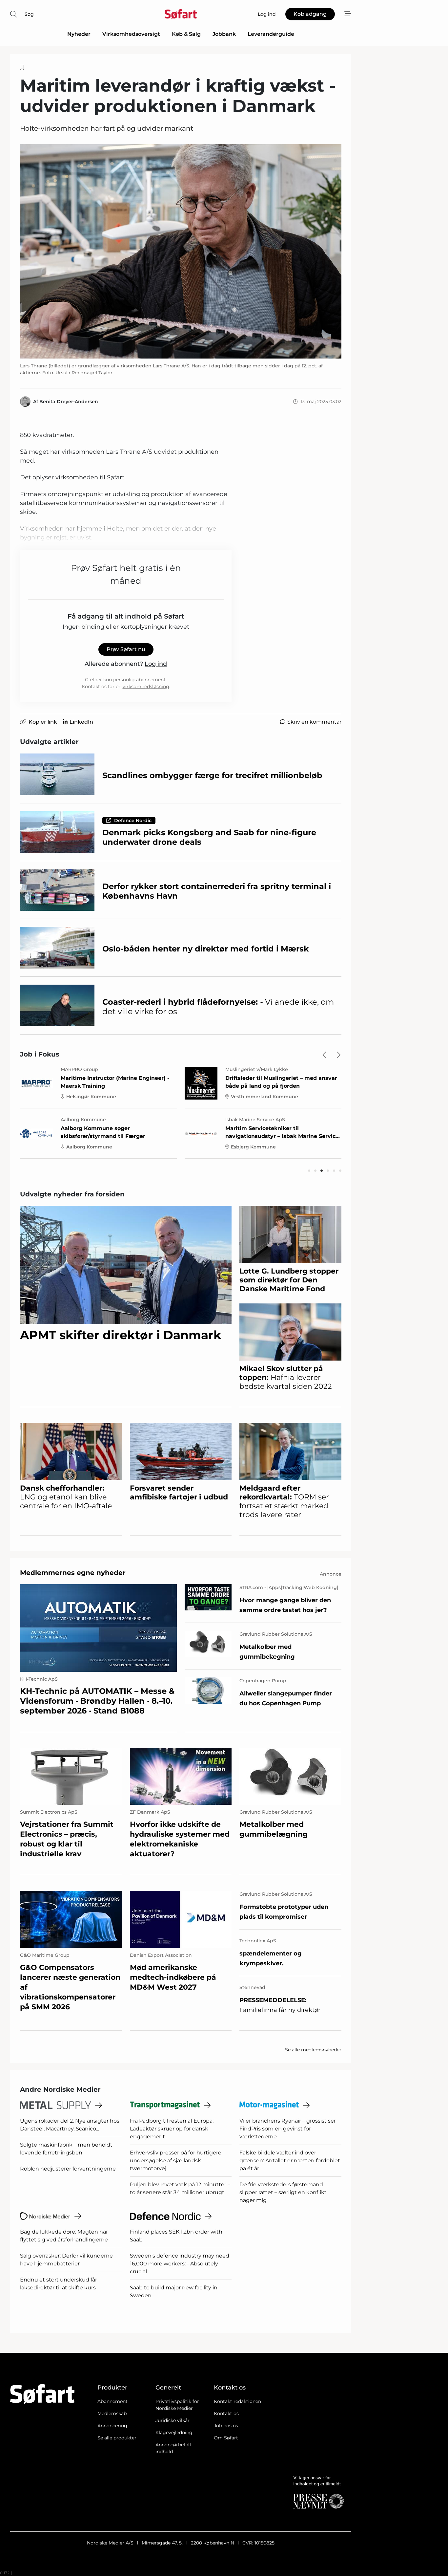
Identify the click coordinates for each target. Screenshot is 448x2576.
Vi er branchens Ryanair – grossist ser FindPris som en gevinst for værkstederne (288, 2129)
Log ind (156, 664)
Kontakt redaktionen (237, 2401)
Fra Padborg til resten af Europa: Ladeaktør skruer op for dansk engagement (172, 2129)
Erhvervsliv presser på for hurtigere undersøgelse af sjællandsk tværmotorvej (176, 2161)
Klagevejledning (174, 2433)
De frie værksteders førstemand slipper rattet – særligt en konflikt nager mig (283, 2192)
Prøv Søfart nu (126, 649)
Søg (29, 14)
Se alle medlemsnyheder (313, 2050)
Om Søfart (226, 2438)
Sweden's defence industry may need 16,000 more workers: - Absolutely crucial (180, 2264)
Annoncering (112, 2426)
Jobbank (224, 34)
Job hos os (226, 2426)
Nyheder (79, 34)
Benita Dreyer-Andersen (69, 402)
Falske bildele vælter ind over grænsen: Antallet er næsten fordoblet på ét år (290, 2161)
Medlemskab (112, 2413)
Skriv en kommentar (314, 722)
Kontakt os (226, 2413)
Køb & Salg (186, 34)
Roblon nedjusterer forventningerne (68, 2169)
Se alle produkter (117, 2438)
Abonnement (112, 2401)
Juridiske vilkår (173, 2420)
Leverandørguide (271, 34)
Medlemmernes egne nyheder (73, 1573)
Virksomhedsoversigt (131, 34)
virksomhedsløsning (146, 687)
